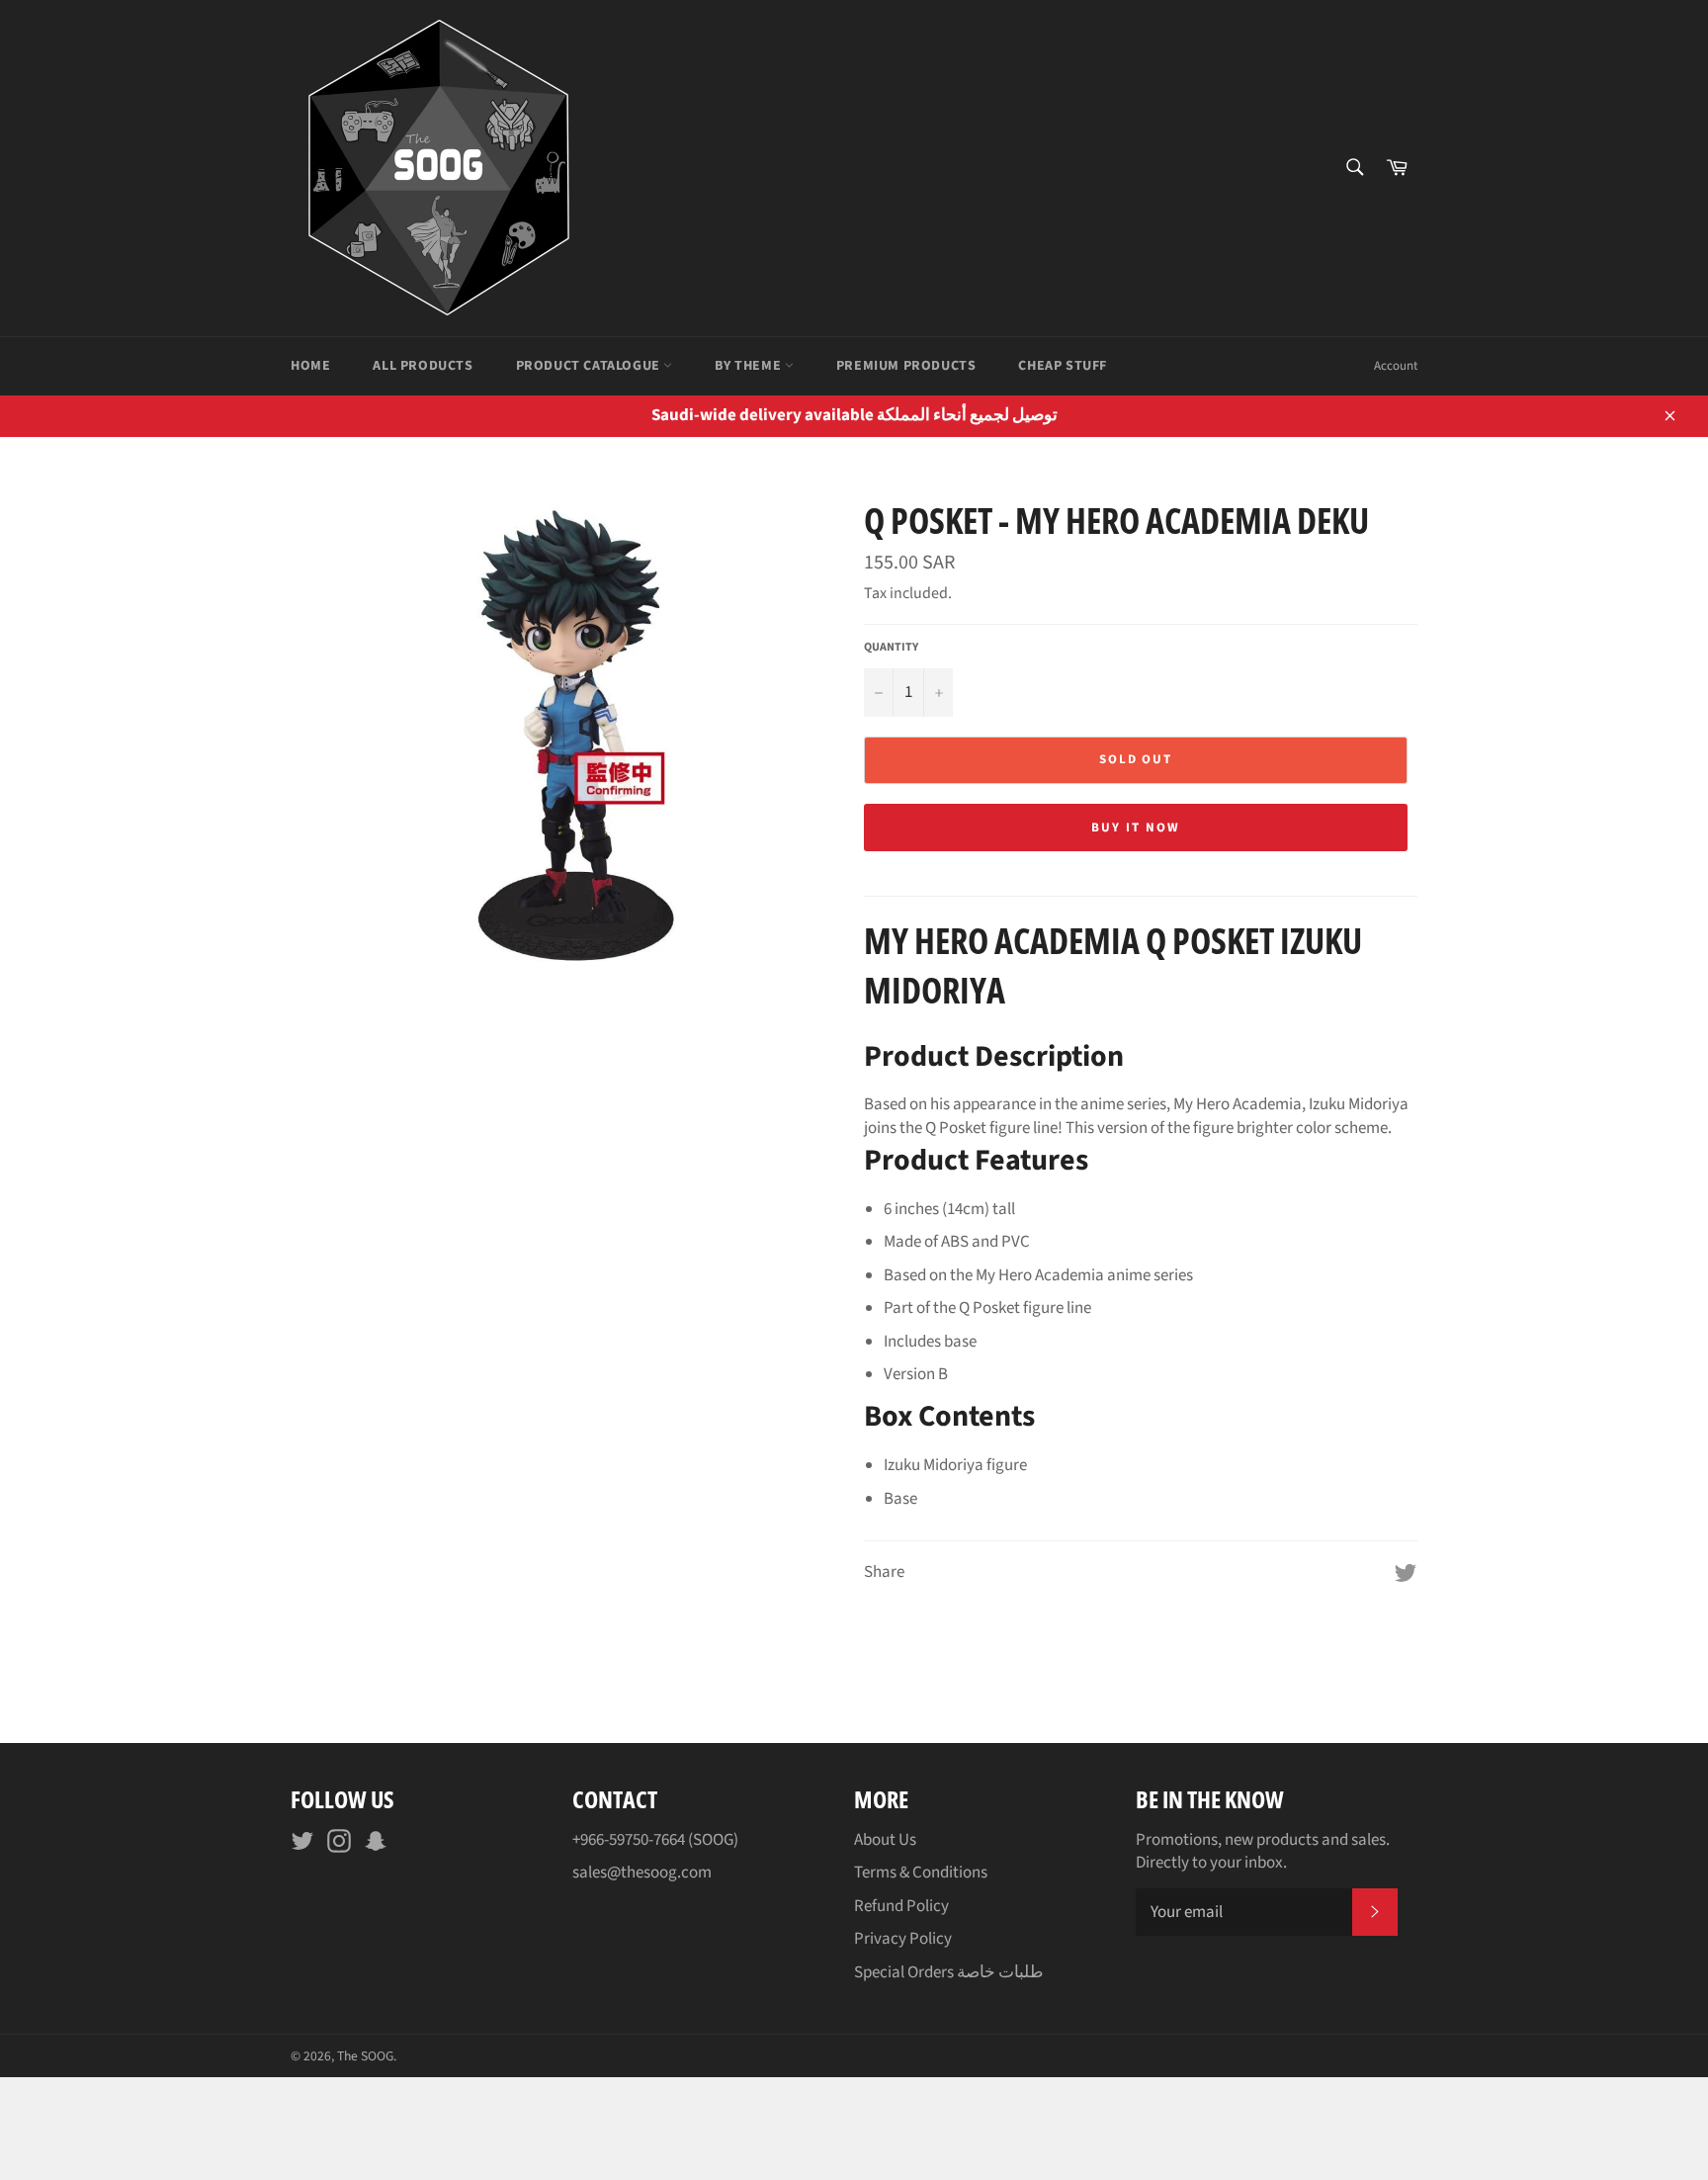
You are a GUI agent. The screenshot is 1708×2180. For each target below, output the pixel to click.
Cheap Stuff (1063, 366)
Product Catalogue (590, 366)
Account (1396, 366)
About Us (885, 1840)
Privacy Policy (903, 1939)
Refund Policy (901, 1906)
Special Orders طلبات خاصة (949, 1972)
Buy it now (1136, 828)
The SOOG (365, 2056)
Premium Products (906, 366)
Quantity (891, 648)
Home (310, 366)
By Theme (749, 366)
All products (423, 366)
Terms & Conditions (921, 1873)
